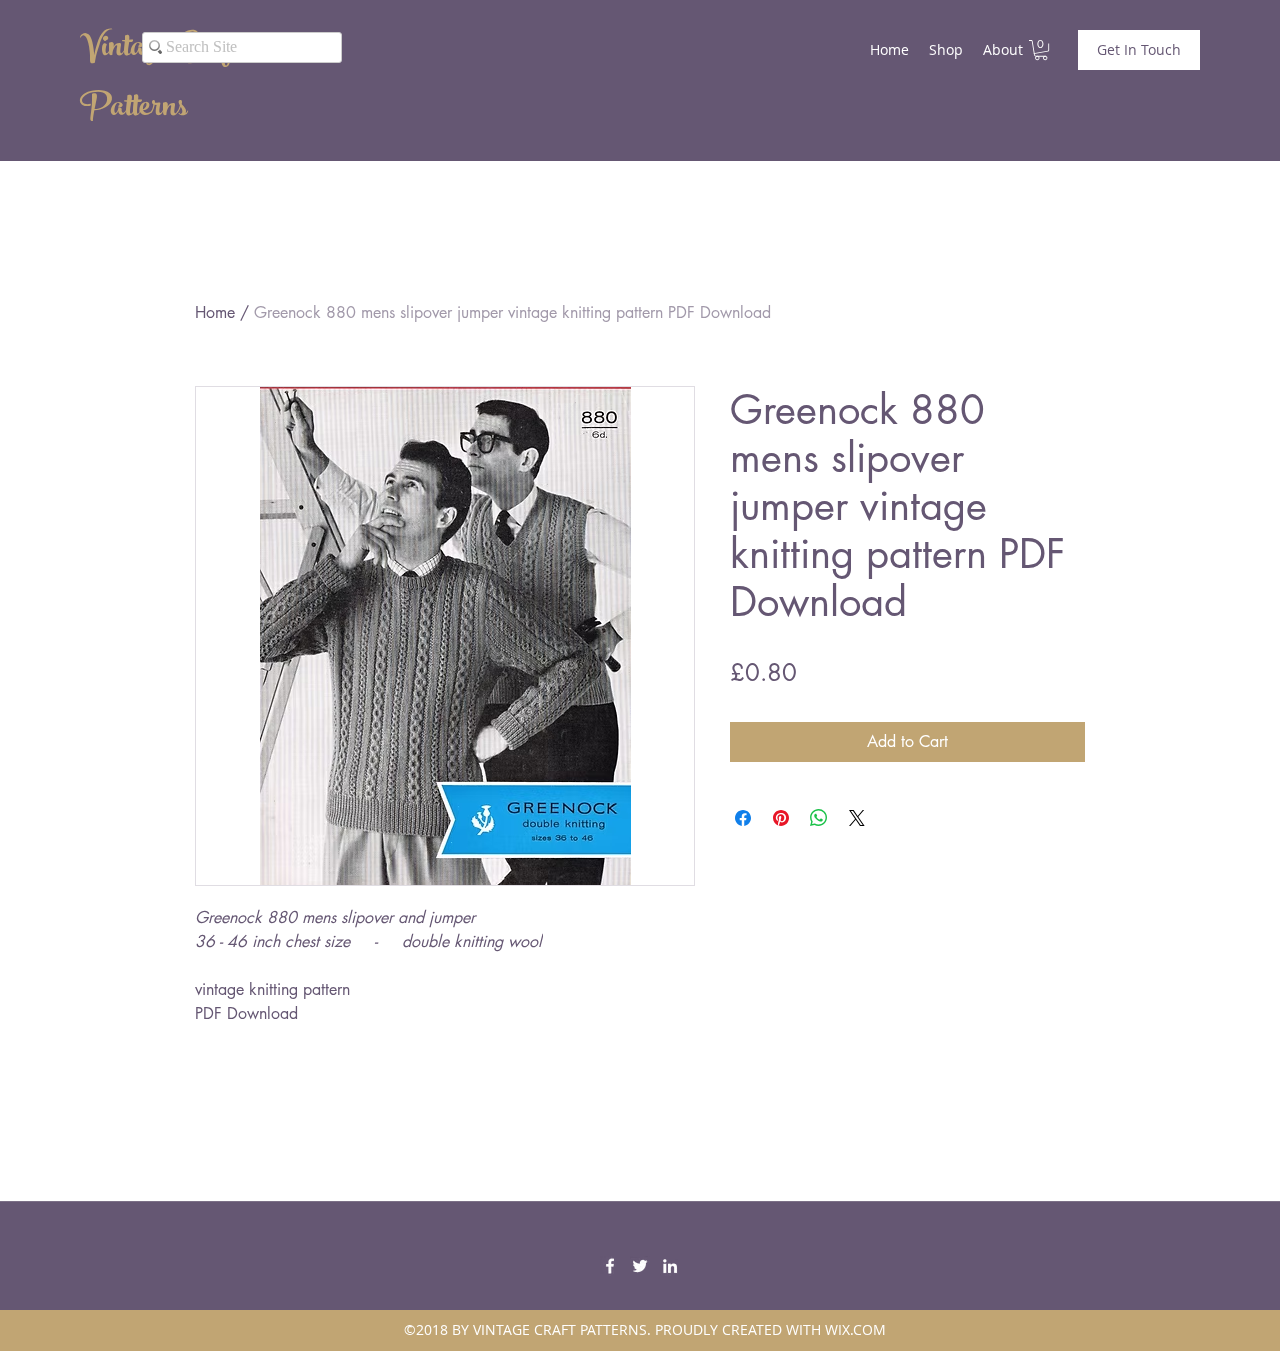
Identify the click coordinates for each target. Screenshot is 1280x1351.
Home (215, 312)
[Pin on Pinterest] (781, 818)
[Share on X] (857, 818)
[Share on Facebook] (743, 818)
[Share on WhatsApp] (819, 818)
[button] (1041, 50)
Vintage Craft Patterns (159, 80)
